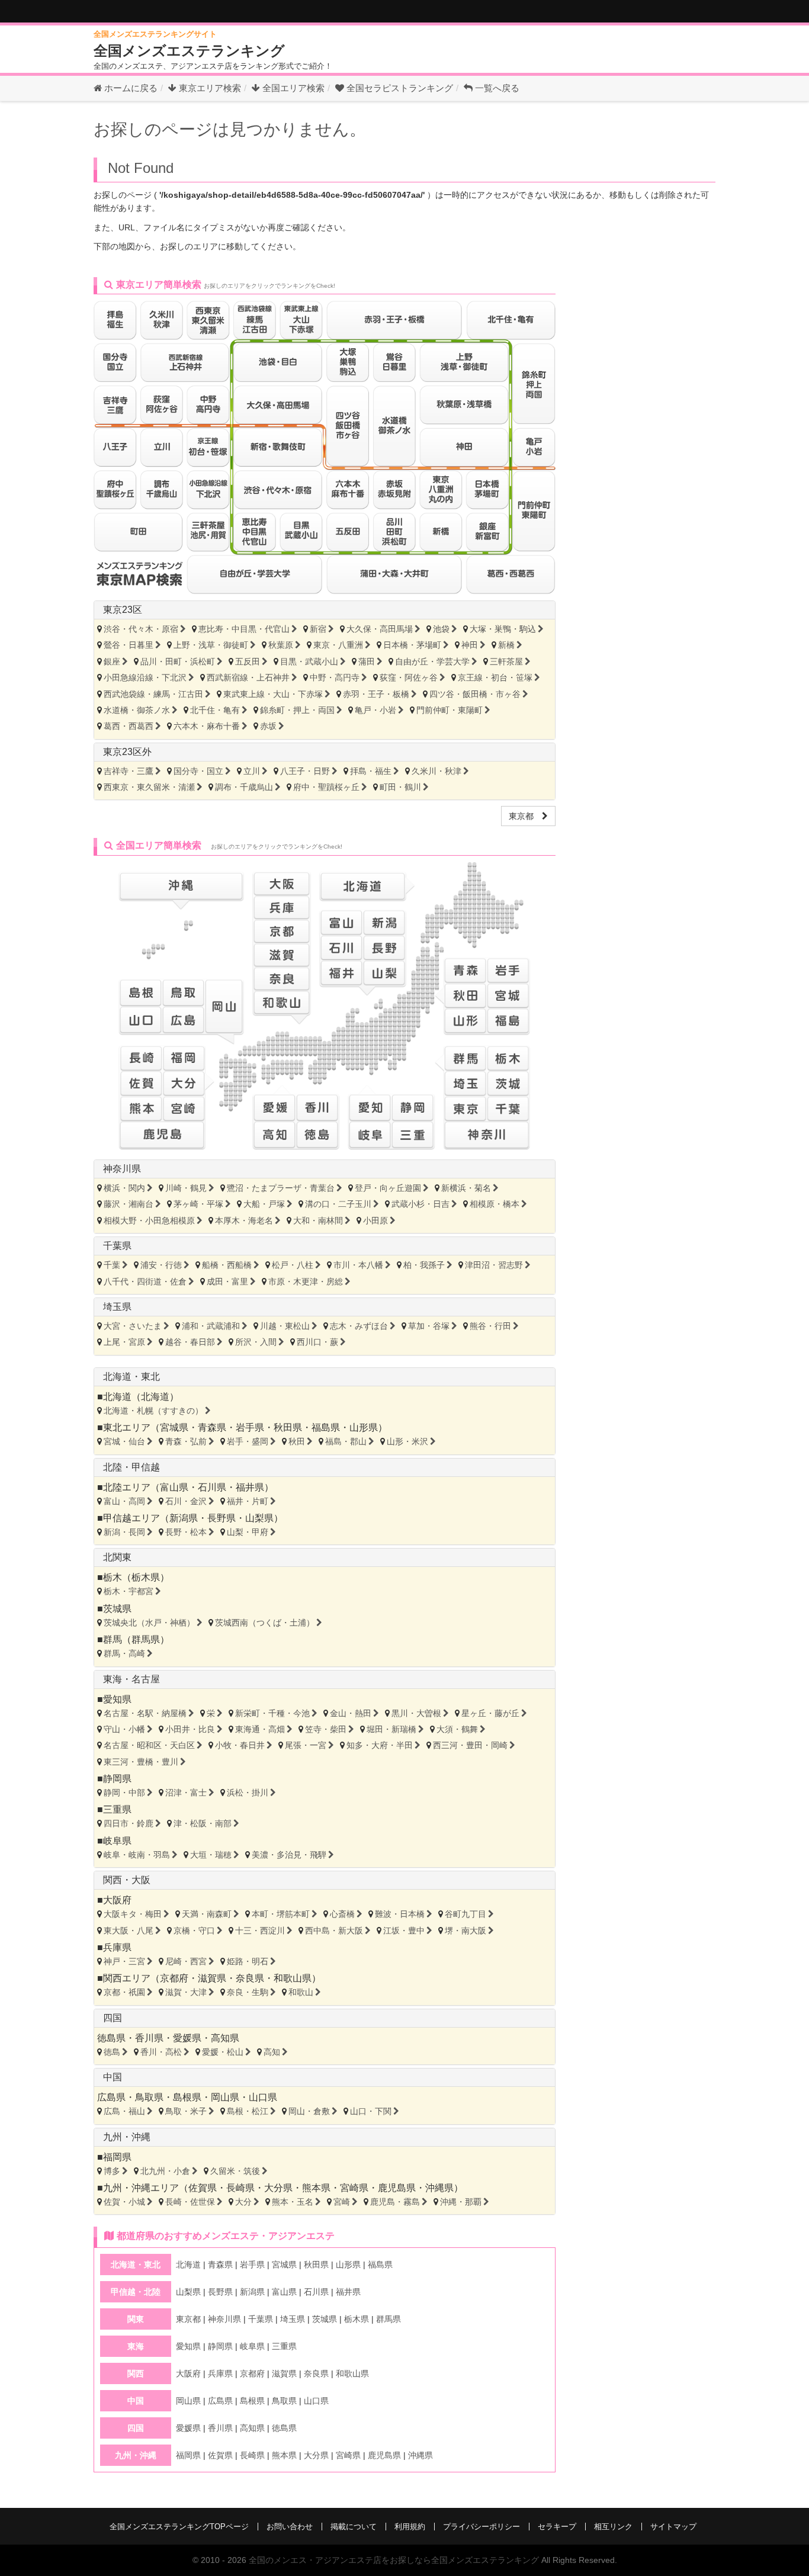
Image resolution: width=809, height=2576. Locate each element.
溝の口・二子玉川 (338, 1204)
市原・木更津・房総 (306, 1281)
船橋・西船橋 (227, 1265)
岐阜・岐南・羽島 (137, 1855)
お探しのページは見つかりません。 (230, 129)
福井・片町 (248, 1501)
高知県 (225, 2038)
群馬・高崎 (124, 1653)
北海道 (155, 1397)
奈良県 (250, 1978)
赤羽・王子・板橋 (376, 694)
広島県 (111, 2097)
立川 (252, 771)
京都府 (174, 1978)
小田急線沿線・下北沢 (145, 677)
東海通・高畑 (260, 1729)
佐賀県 (203, 2188)
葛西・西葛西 (129, 726)
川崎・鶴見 (186, 1188)
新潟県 (184, 1518)
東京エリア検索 (209, 88)
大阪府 (117, 1900)
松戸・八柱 (293, 1265)
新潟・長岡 (124, 1532)
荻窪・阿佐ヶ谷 (409, 677)
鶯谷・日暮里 (129, 645)
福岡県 (117, 2157)
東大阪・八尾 (129, 1931)
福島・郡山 (346, 1441)
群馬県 (146, 1639)
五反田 (248, 661)
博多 (112, 2171)
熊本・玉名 (293, 2202)
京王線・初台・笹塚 (495, 677)
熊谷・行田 (490, 1326)
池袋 (441, 629)
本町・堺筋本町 (281, 1914)
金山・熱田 (351, 1713)
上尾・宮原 (124, 1342)
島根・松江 (248, 2111)
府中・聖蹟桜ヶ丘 (326, 787)
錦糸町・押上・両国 (297, 710)
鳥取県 (149, 2097)
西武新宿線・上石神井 (248, 677)
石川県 (212, 1487)
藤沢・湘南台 (129, 1204)
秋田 (297, 1441)
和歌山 (301, 1992)
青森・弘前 (186, 1441)
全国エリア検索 (292, 88)
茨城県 (117, 1609)
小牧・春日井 (240, 1745)
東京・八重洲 (338, 645)
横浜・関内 (124, 1188)
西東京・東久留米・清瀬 (149, 787)
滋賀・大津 (186, 1992)
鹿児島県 (397, 2188)
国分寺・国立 (198, 771)
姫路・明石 (248, 1961)
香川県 (149, 2038)
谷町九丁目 (466, 1914)
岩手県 (250, 1427)
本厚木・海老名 (244, 1220)
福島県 (326, 1427)
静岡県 (117, 1779)
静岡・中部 (124, 1793)
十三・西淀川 (260, 1931)
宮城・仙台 (124, 1441)
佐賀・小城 (124, 2202)
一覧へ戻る (496, 88)
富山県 (174, 1487)
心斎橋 (342, 1914)
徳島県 (111, 2038)
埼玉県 (117, 1307)
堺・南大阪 (466, 1931)
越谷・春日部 (190, 1342)
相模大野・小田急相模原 (149, 1220)
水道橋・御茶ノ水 (137, 710)
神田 (470, 645)
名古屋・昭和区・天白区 (149, 1745)
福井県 (250, 1487)
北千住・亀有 (215, 710)
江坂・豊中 (404, 1931)
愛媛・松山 (223, 2052)
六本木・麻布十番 (207, 726)
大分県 (278, 2188)
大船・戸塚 (264, 1204)
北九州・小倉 (165, 2171)
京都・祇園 (124, 1992)
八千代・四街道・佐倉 (145, 1281)
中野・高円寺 (335, 677)
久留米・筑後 (235, 2171)
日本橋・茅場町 (412, 645)
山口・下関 (371, 2111)
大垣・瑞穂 (211, 1855)
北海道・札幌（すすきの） (153, 1411)
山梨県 (259, 1518)
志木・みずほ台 (359, 1326)
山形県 (364, 1427)
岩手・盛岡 (248, 1441)
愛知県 (117, 1699)
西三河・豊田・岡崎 (470, 1745)
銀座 (112, 661)
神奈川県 (122, 1169)
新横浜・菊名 (466, 1188)
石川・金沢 (186, 1501)
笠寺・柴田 (326, 1729)
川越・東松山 (285, 1326)
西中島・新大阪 (334, 1931)
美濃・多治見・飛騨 (289, 1855)
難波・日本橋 (400, 1914)
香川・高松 (161, 2052)
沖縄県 (439, 2188)
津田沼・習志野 (494, 1265)
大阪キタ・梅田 (133, 1914)
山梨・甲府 (248, 1532)
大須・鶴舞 (457, 1729)
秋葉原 (281, 645)
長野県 (221, 1518)
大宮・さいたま (133, 1326)
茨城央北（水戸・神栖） (149, 1623)
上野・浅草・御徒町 (211, 645)
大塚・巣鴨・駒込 (503, 629)
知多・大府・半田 (380, 1745)
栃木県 (146, 1577)
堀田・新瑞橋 (391, 1729)
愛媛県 (187, 2038)
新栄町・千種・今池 (272, 1713)
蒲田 (367, 661)
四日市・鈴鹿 (129, 1823)
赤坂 (268, 726)
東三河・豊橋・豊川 (141, 1762)
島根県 (187, 2097)
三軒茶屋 (506, 661)
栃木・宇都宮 (129, 1591)
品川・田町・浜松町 (178, 661)
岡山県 (225, 2097)
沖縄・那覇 (461, 2202)
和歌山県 (293, 1978)
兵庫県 (117, 1947)
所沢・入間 (256, 1342)
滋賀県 (212, 1978)
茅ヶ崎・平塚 (198, 1204)
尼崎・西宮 (186, 1961)
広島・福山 (124, 2111)
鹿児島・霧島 (395, 2202)
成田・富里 (227, 1281)
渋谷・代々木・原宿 (141, 629)
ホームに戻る (130, 88)
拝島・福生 (371, 771)
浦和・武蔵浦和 (211, 1326)
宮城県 (174, 1427)
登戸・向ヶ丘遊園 (388, 1188)
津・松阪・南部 (203, 1823)
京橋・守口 (194, 1931)
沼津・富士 (186, 1793)
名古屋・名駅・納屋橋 (145, 1713)
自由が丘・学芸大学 (432, 661)
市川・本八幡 (358, 1265)
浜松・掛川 (248, 1793)
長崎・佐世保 (190, 2202)
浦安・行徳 (161, 1265)
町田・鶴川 (400, 787)
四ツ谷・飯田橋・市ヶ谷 (475, 694)
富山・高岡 (124, 1501)
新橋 (506, 645)
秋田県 (288, 1427)
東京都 (525, 816)
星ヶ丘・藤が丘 (490, 1713)
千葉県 (117, 1246)
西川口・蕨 (317, 1342)
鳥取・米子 (186, 2111)
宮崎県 (354, 2188)
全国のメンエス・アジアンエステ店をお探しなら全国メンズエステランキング (394, 2560)
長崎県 (240, 2188)
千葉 (112, 1265)
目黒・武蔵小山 (309, 661)
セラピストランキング (400, 88)
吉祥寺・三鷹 (129, 771)
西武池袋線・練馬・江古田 (153, 694)
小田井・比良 (190, 1729)
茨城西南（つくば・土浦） (265, 1623)
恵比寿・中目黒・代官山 (244, 629)
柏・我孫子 (424, 1265)
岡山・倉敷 (309, 2111)
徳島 (112, 2052)
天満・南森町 (207, 1914)
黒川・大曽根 (416, 1713)
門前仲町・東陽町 (450, 710)
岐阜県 (117, 1841)
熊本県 (316, 2188)
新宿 (318, 629)
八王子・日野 (305, 771)
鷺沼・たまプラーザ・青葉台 (281, 1188)
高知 (272, 2052)
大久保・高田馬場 (380, 629)
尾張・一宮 (306, 1745)
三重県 (117, 1809)
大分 (243, 2202)
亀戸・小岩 (375, 710)
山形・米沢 (407, 1441)
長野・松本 (186, 1532)
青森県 (212, 1427)
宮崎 (342, 2202)
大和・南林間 (318, 1220)
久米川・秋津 (436, 771)
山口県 (263, 2097)
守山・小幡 (124, 1729)
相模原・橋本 (495, 1204)
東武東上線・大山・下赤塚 (273, 694)
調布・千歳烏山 (244, 787)
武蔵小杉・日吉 (420, 1204)
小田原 (375, 1220)
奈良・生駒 (248, 1992)
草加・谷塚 (429, 1326)
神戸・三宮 (124, 1961)
